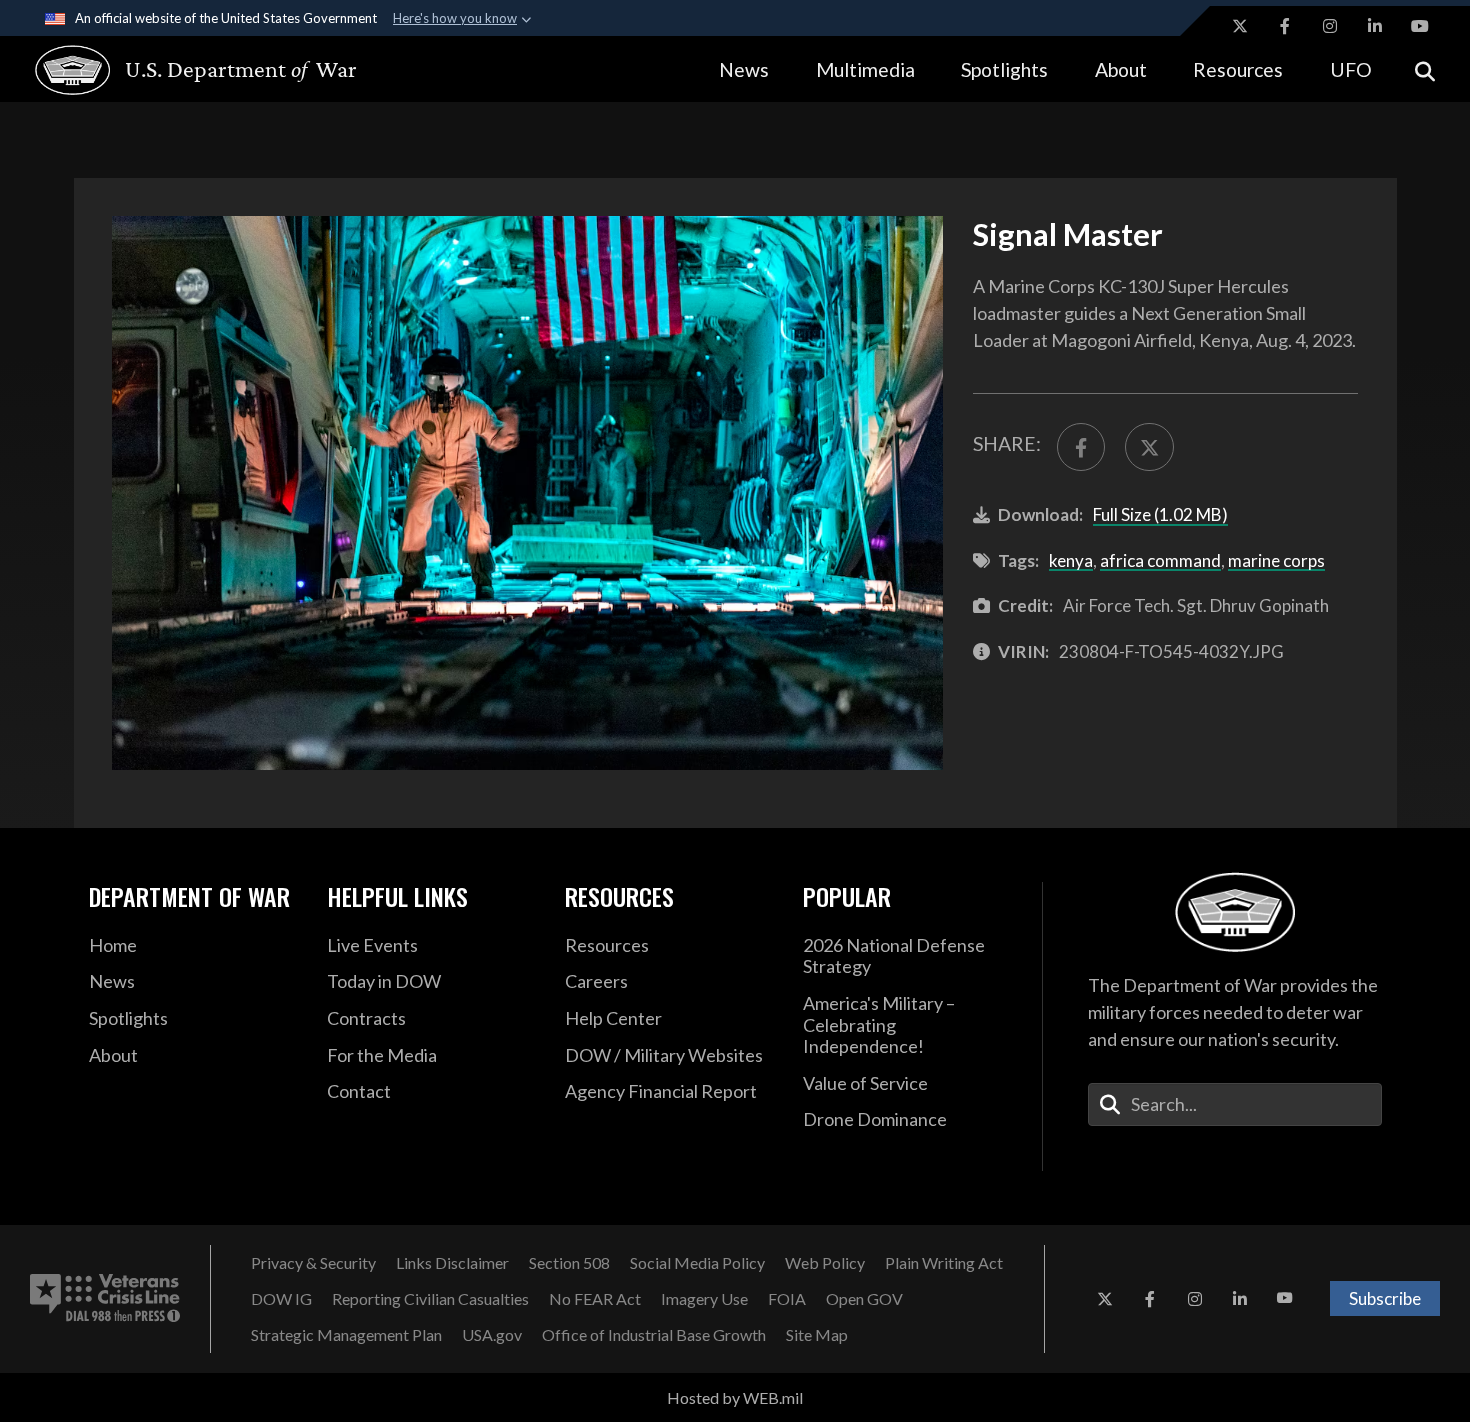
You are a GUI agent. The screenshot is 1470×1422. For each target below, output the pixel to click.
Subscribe (1385, 1298)
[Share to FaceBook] (1081, 447)
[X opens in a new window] (1240, 26)
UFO (1351, 69)
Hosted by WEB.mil (735, 1397)
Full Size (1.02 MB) (1160, 514)
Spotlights (1004, 69)
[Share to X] (1149, 447)
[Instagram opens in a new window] (1330, 26)
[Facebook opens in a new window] (1285, 26)
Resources (1238, 69)
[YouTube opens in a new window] (1420, 26)
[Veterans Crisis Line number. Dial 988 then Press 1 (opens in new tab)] (105, 1299)
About (1121, 69)
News (744, 69)
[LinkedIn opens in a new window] (1375, 26)
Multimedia (865, 69)
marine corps (1276, 560)
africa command (1160, 560)
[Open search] (1425, 69)
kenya (1071, 560)
